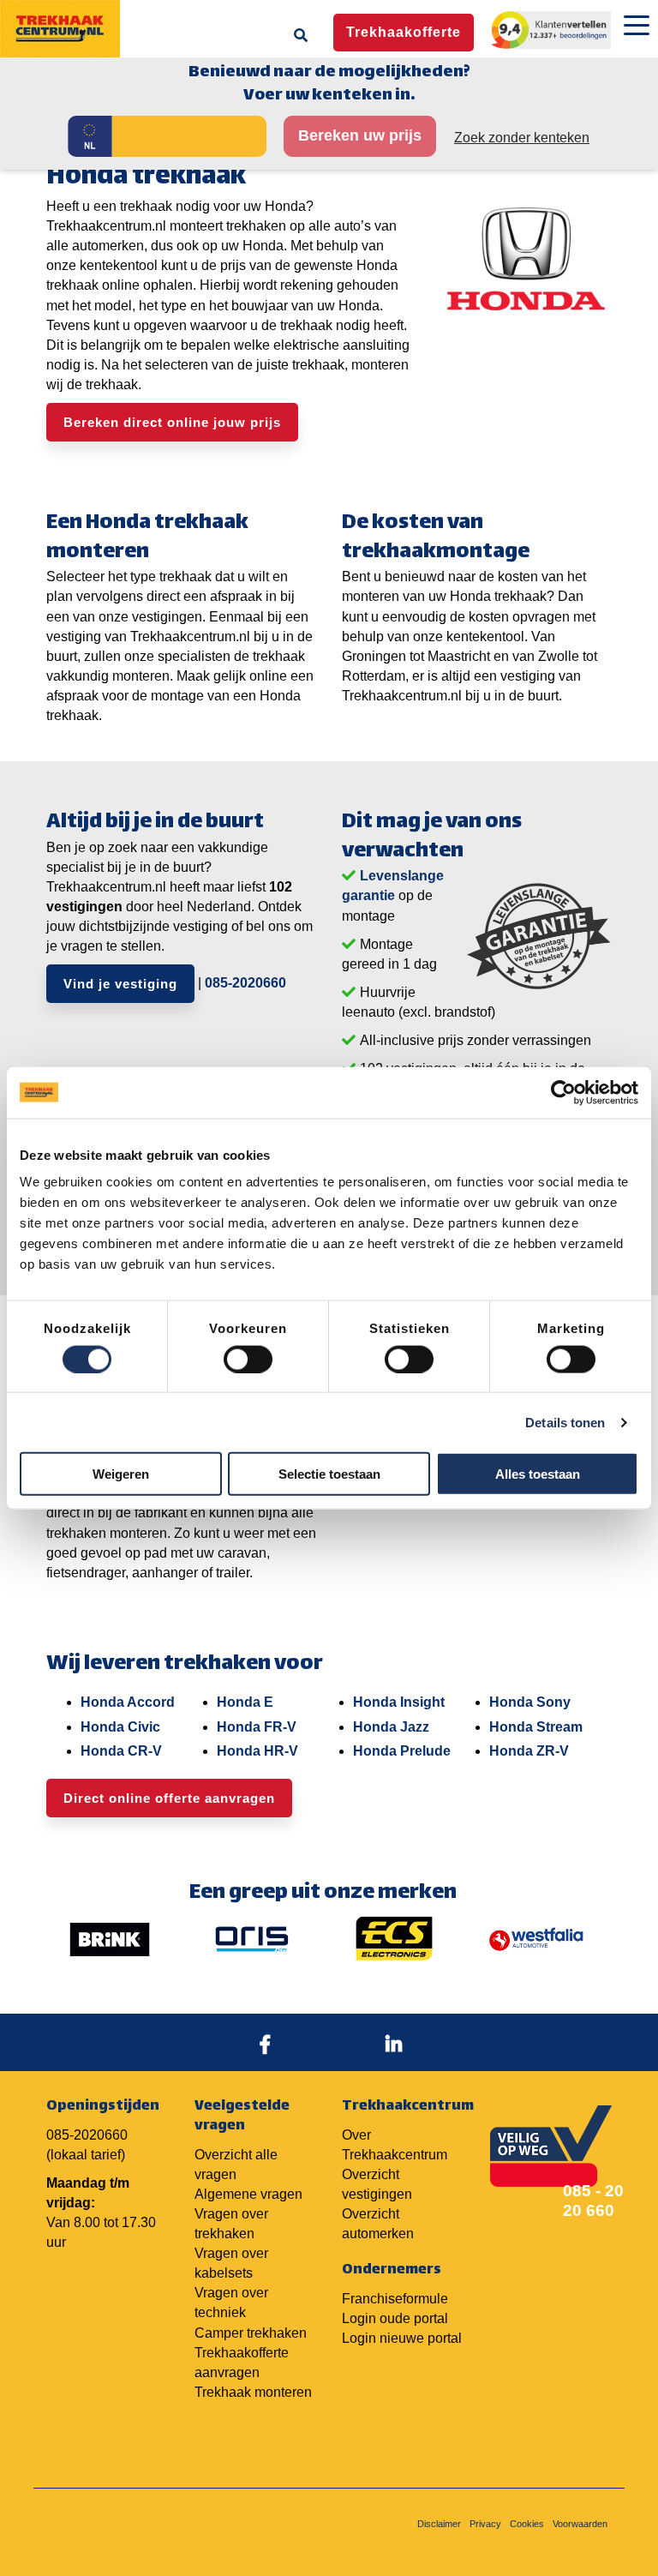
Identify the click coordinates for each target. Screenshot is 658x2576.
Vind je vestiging (120, 984)
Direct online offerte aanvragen (169, 1798)
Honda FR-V (257, 1727)
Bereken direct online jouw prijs (172, 422)
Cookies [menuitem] (527, 2524)
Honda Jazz (391, 1727)
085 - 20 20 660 (593, 2201)
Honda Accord (128, 1702)
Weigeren (121, 1474)
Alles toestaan (538, 1474)
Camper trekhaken (251, 2333)
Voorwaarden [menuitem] (580, 2524)
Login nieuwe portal (402, 2338)
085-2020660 (245, 983)
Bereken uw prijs (360, 135)
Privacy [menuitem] (485, 2524)
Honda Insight (399, 1702)
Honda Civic (120, 1727)
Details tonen (565, 1422)
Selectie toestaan (329, 1474)
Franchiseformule (395, 2299)
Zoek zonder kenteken (522, 138)
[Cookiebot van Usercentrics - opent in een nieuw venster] (563, 1092)
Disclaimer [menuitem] (439, 2524)
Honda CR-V (121, 1751)
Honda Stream (536, 1727)
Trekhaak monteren (253, 2392)
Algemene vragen (248, 2194)
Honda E (245, 1702)
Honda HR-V (257, 1751)
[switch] (248, 1359)
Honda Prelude (402, 1751)
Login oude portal (395, 2318)
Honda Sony (530, 1702)
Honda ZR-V (529, 1751)
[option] (110, 1939)
